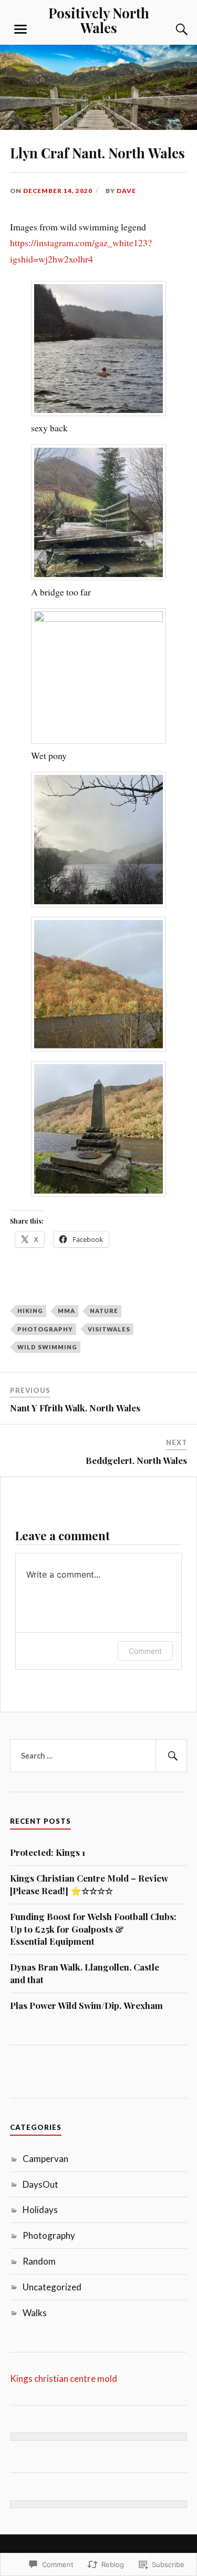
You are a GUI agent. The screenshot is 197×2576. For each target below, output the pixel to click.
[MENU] (20, 29)
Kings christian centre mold (64, 2378)
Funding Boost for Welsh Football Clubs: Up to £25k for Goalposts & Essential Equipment (93, 1929)
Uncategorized (52, 2287)
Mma (66, 1311)
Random (39, 2261)
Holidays (40, 2210)
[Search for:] (99, 1756)
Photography (45, 1329)
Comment (145, 1651)
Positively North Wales (99, 20)
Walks (35, 2313)
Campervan (45, 2159)
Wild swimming (47, 1347)
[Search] (171, 29)
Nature (104, 1311)
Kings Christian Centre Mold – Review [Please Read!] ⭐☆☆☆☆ (89, 1884)
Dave (126, 191)
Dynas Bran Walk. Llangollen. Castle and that (85, 1973)
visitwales (109, 1329)
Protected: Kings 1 (48, 1852)
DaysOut (40, 2184)
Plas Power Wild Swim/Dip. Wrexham (86, 2005)
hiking (30, 1311)
